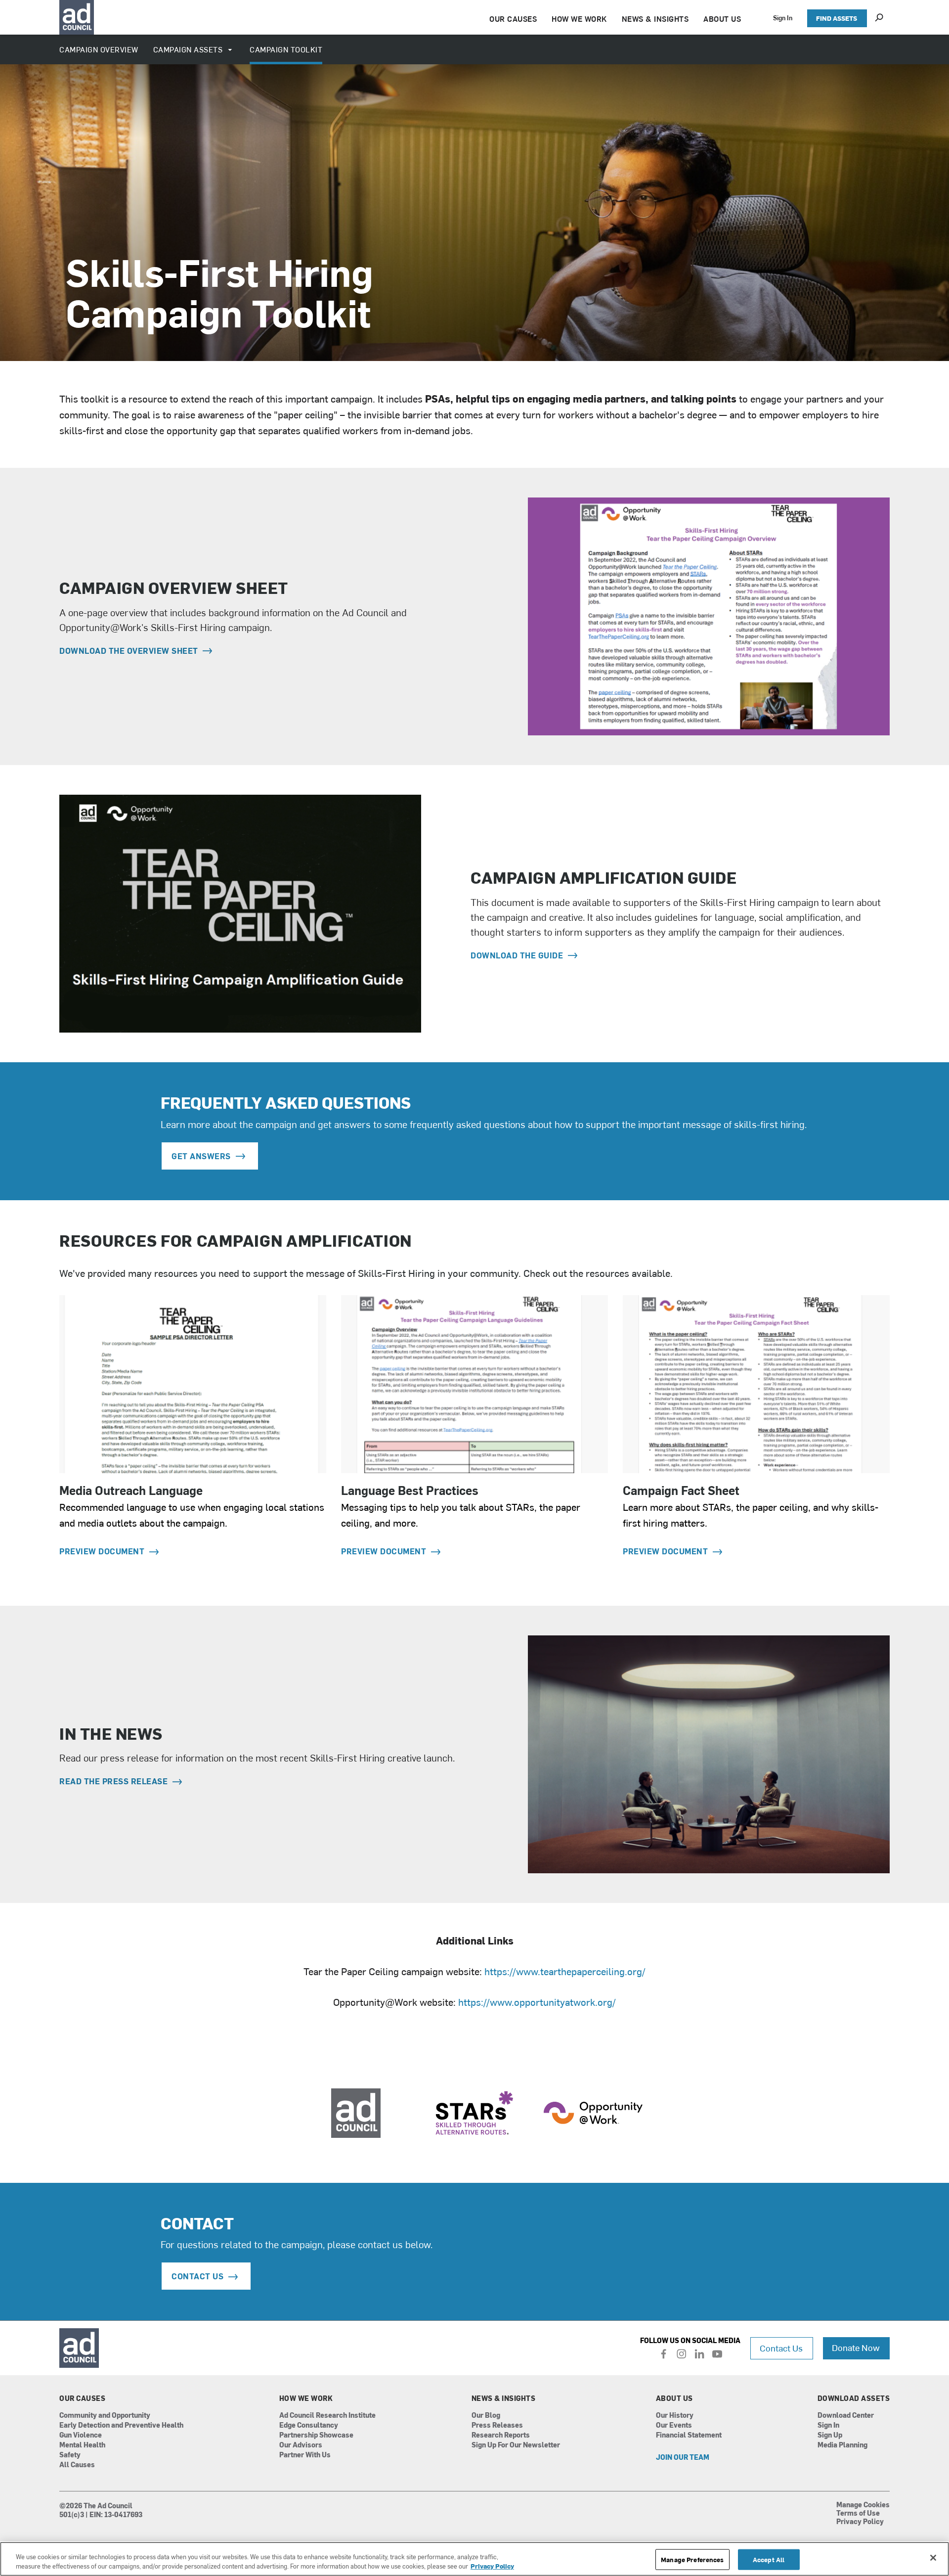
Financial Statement (689, 2435)
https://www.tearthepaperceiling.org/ (565, 1971)
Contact (197, 2223)
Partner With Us (305, 2455)
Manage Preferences (692, 2559)
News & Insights (504, 2398)
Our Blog (486, 2416)
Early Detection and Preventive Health (121, 2425)
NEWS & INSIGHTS (655, 19)
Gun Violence (81, 2435)
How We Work (306, 2398)
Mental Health (82, 2445)
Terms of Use (858, 2514)
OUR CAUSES (513, 19)
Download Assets (854, 2398)
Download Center (846, 2416)
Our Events (674, 2425)
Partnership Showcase (316, 2435)
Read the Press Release (115, 1781)
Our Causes (82, 2398)
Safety (70, 2455)
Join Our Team (683, 2458)
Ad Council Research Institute (327, 2416)
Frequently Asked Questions (286, 1102)
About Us (674, 2398)
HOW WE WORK (579, 19)
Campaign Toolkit (286, 49)
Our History (675, 2416)
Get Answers (201, 1156)
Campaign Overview (99, 49)
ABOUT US (722, 19)
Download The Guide (518, 955)
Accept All (769, 2559)
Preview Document (103, 1551)
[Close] (933, 2558)
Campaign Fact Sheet (681, 1490)
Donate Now (856, 2347)
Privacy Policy (860, 2522)
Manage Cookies (863, 2505)
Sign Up (830, 2435)
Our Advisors (301, 2445)
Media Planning (842, 2445)
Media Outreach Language (131, 1490)
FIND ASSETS (837, 18)
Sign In (783, 18)
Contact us (197, 2276)
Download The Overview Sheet (130, 650)
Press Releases (497, 2425)
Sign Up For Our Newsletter (516, 2445)
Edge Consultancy (309, 2425)
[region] (474, 2559)
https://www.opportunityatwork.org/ (537, 2002)
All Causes (77, 2465)
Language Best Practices (410, 1490)
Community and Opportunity (105, 2416)
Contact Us (781, 2348)
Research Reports (501, 2435)
